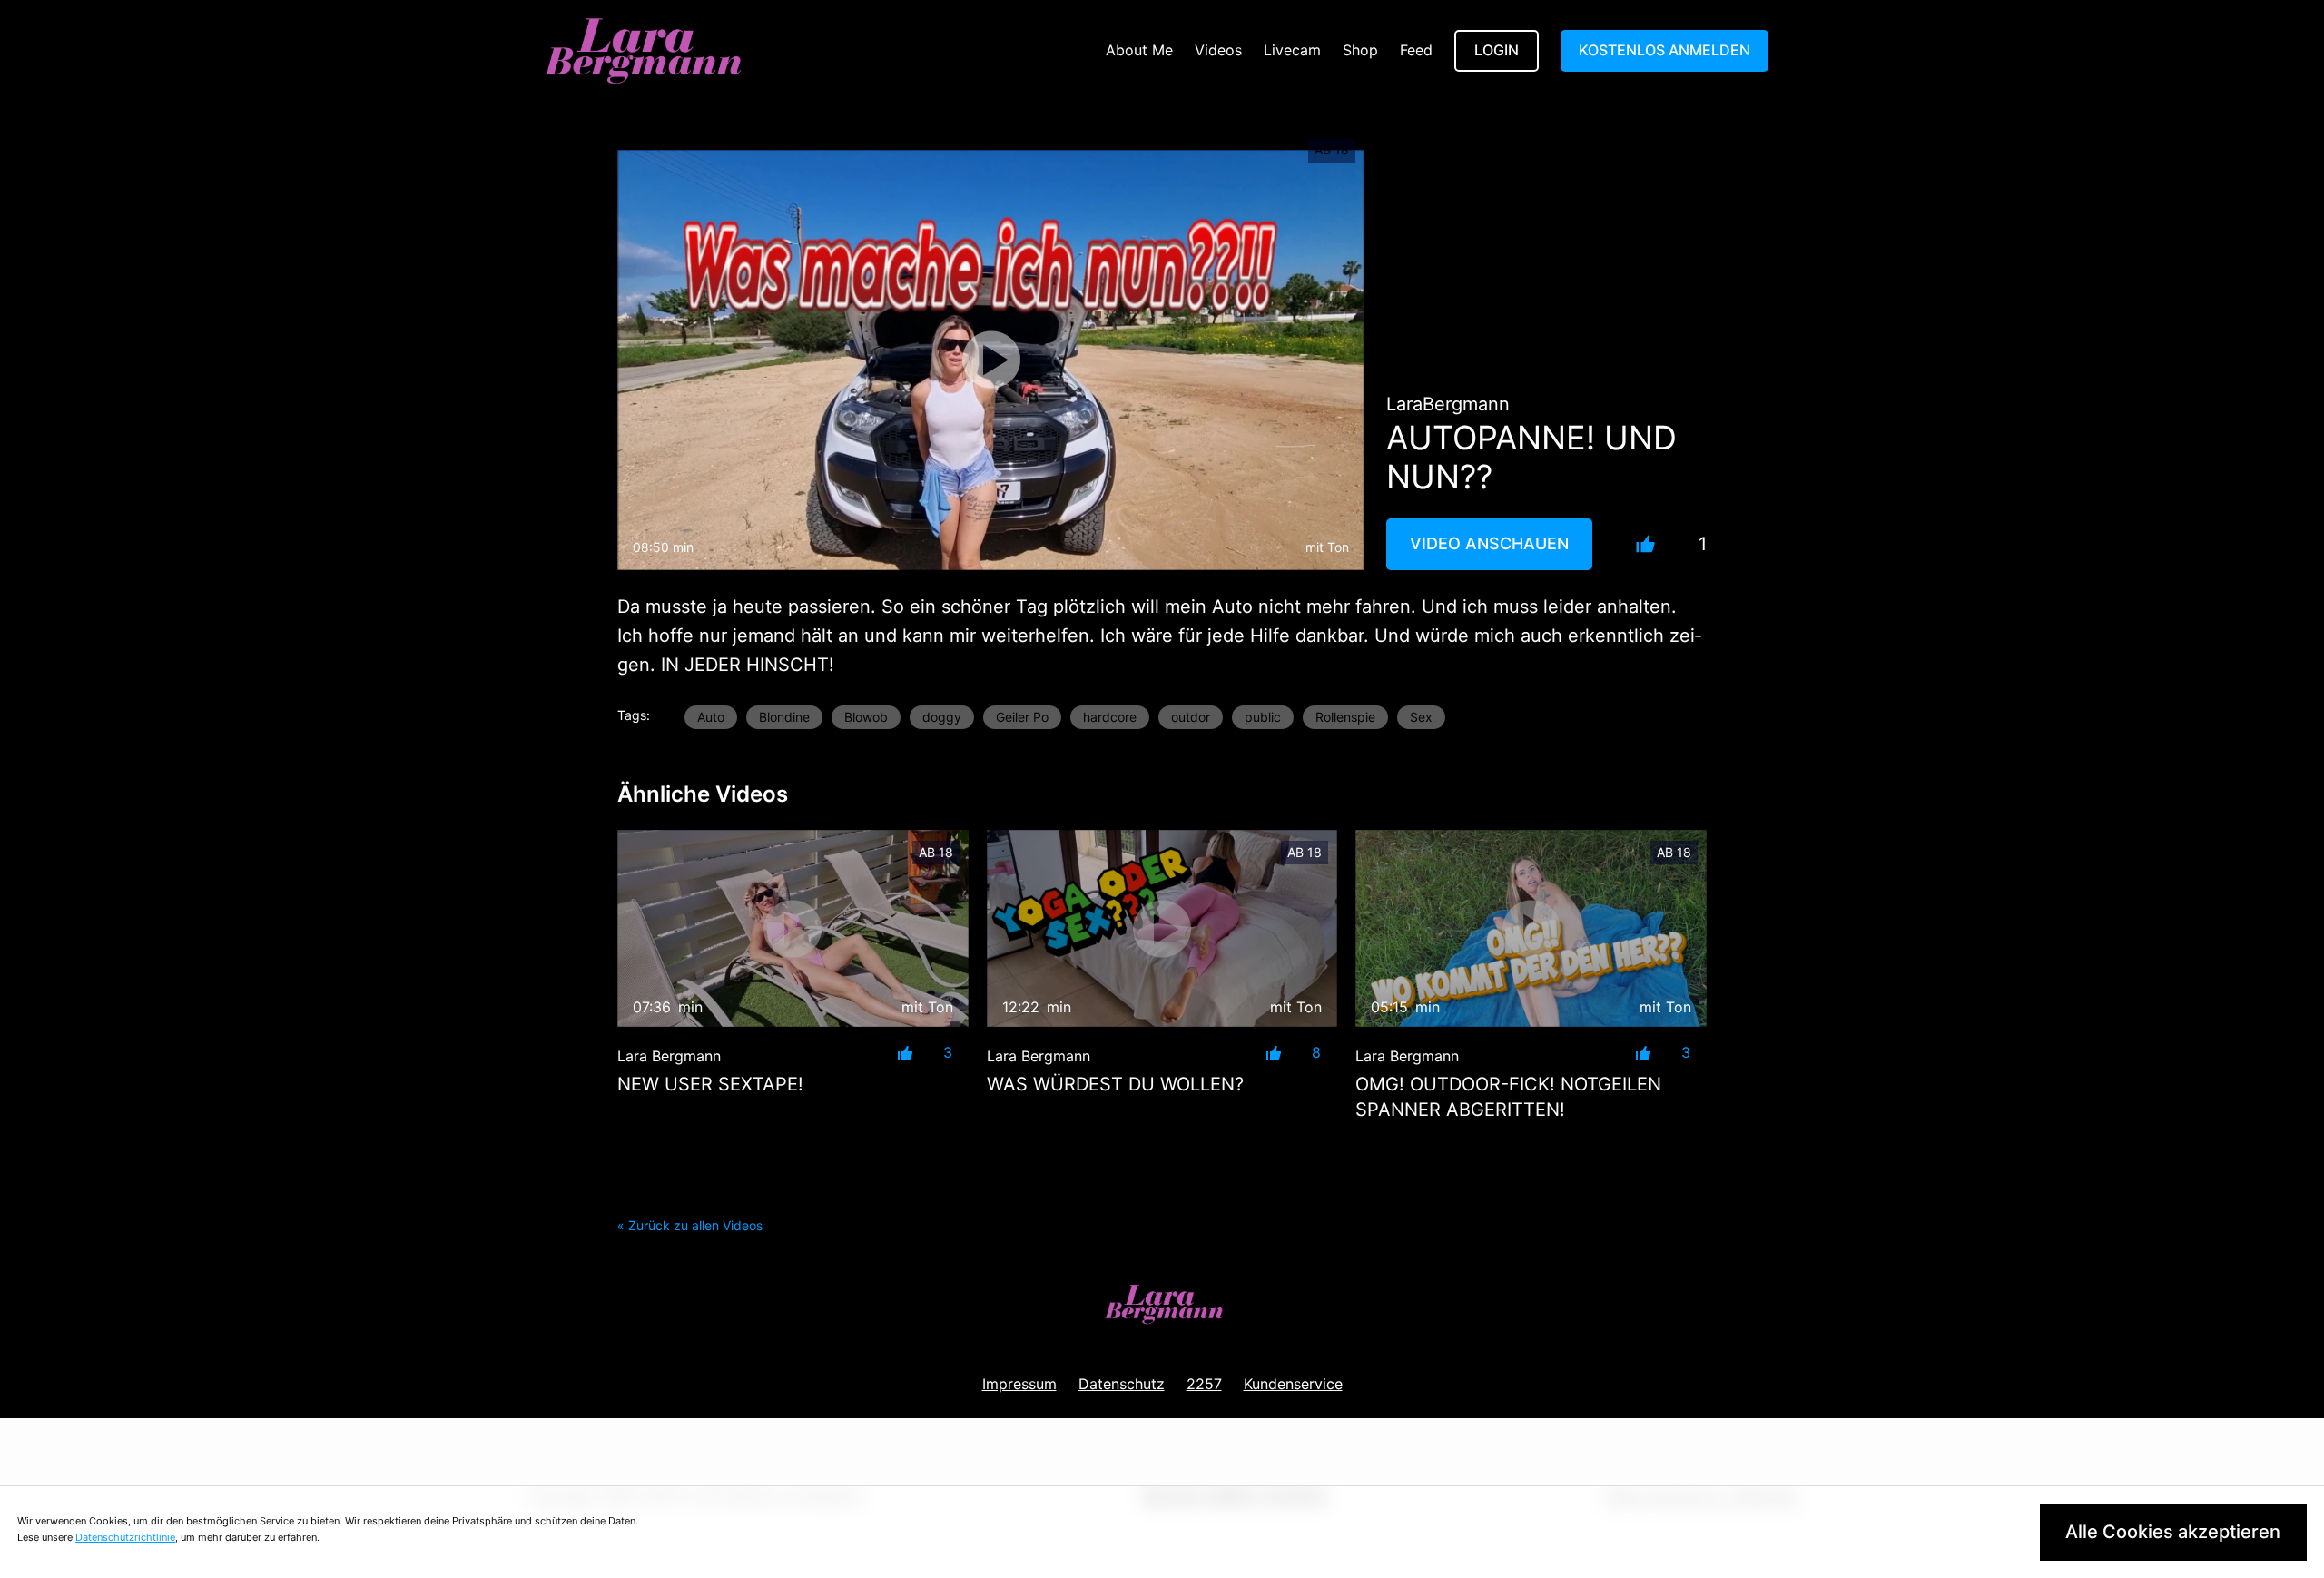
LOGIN (1497, 50)
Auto (711, 717)
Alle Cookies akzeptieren (2173, 1532)
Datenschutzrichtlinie (125, 1537)
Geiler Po (1022, 717)
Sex (1421, 717)
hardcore (1110, 717)
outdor (1191, 717)
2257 (1204, 1384)
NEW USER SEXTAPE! (710, 1084)
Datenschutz (1122, 1384)
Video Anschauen (1489, 543)
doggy (942, 717)
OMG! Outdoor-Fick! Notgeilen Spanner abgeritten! (1508, 1097)
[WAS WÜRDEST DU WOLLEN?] (1162, 928)
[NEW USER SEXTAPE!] (793, 928)
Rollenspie (1345, 717)
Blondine (784, 717)
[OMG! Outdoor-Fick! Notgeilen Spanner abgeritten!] (1531, 928)
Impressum (1019, 1384)
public (1263, 717)
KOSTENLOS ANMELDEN (1664, 50)
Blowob (866, 717)
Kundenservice (1293, 1384)
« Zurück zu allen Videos (690, 1225)
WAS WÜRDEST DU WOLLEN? (1115, 1084)
